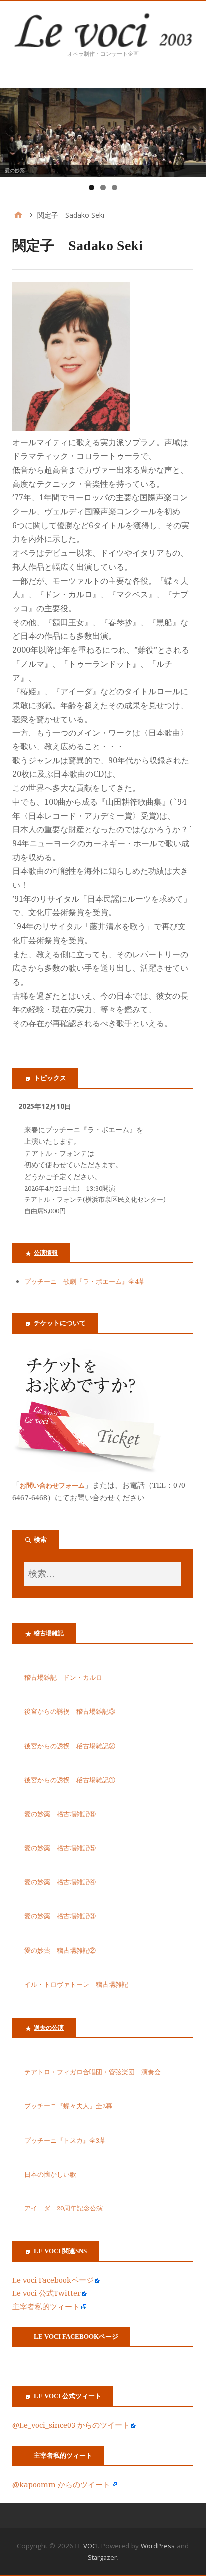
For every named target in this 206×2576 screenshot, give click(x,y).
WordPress (158, 2546)
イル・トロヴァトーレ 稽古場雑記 (76, 1985)
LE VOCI (87, 2546)
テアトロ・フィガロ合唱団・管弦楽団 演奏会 (93, 2072)
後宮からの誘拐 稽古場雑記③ (70, 1711)
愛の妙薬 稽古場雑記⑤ (60, 1848)
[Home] (18, 215)
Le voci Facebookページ (53, 2280)
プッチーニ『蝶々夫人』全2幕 (68, 2106)
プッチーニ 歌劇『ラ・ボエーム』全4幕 (85, 1282)
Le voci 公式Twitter (47, 2293)
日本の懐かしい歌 (50, 2174)
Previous (12, 130)
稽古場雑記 (49, 1633)
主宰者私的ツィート (46, 2307)
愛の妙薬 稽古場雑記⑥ (60, 1814)
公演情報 (46, 1253)
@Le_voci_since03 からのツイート (71, 2425)
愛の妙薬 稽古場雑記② (60, 1951)
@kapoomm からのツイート (61, 2485)
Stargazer (102, 2557)
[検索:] (103, 1574)
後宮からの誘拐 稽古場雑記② (70, 1746)
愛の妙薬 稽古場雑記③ (60, 1916)
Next (193, 130)
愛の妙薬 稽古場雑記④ (60, 1882)
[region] (103, 133)
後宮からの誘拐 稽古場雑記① (70, 1780)
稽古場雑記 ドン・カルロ (63, 1677)
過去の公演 (49, 2028)
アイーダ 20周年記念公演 (64, 2208)
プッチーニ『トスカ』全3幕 (68, 2140)
